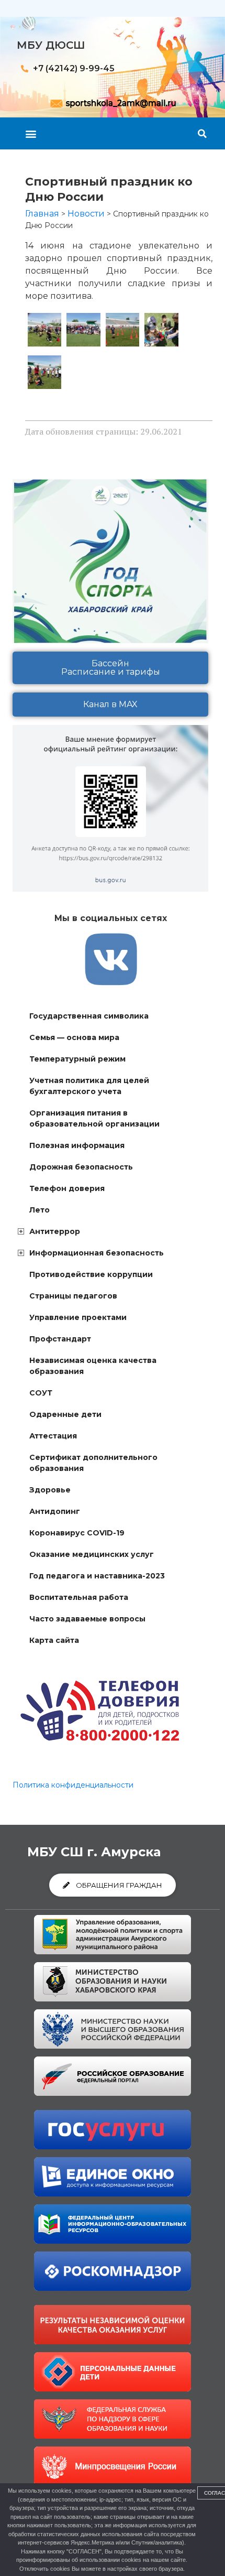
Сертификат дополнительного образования (93, 1463)
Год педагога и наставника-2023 (97, 1576)
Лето (40, 1210)
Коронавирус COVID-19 (77, 1533)
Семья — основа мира (74, 1037)
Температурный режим (77, 1059)
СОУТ (41, 1393)
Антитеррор (55, 1231)
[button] (31, 133)
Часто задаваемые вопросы (87, 1619)
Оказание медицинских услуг (92, 1554)
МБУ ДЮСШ (51, 45)
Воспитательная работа (79, 1597)
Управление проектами (78, 1317)
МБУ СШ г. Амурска (94, 1852)
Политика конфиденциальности (73, 1785)
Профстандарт (60, 1339)
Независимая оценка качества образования (93, 1366)
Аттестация (53, 1436)
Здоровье (50, 1490)
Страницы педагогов (73, 1296)
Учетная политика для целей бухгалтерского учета (89, 1086)
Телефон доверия (67, 1188)
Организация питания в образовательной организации (94, 1118)
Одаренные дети (65, 1414)
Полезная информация (77, 1145)
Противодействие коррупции (91, 1274)
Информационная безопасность (97, 1253)
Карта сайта (54, 1640)
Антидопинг (55, 1511)
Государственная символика (89, 1016)
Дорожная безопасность (81, 1167)
